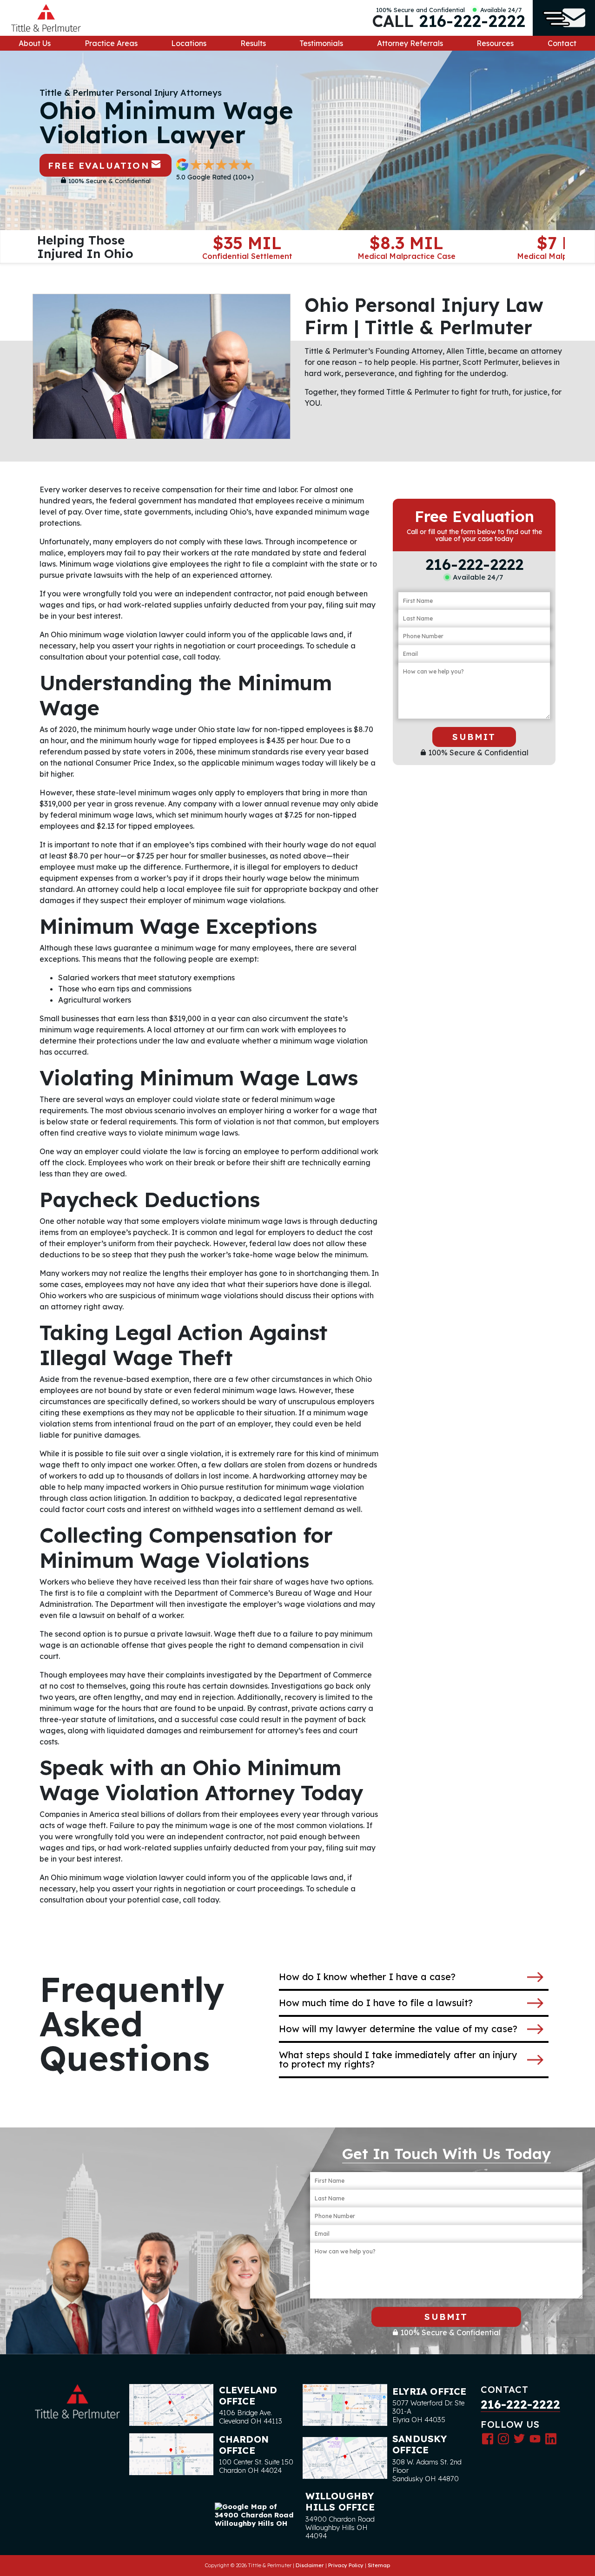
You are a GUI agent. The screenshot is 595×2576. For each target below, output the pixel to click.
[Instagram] (503, 2438)
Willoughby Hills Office (340, 2501)
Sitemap (379, 2565)
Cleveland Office (248, 2395)
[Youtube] (535, 2438)
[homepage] (46, 18)
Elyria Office (430, 2391)
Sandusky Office (420, 2444)
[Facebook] (488, 2438)
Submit (474, 737)
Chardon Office (244, 2445)
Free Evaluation (99, 165)
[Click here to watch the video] (162, 367)
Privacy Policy (346, 2565)
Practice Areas (111, 43)
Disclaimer (310, 2565)
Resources (495, 43)
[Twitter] (519, 2438)
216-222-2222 (472, 21)
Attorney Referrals (410, 43)
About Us (35, 43)
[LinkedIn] (551, 2438)
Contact (562, 43)
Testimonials (321, 43)
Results (253, 43)
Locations (189, 43)
